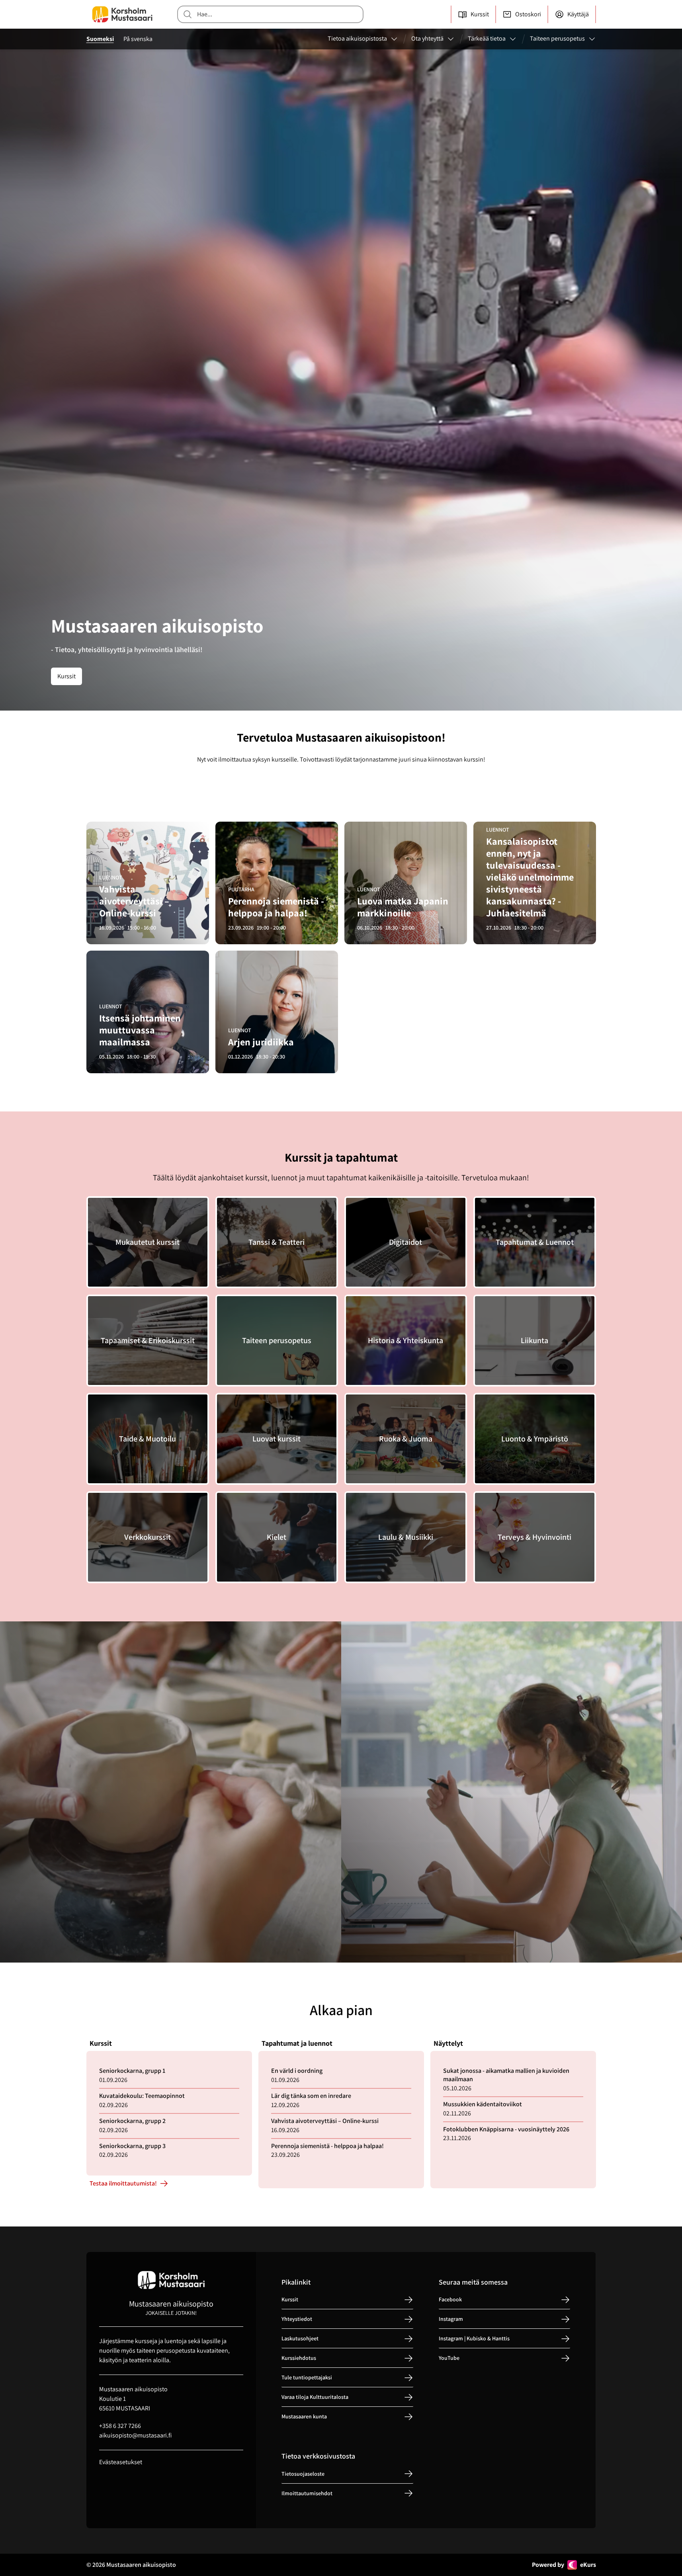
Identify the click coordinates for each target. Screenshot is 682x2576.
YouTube (449, 2358)
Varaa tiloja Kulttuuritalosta (315, 2397)
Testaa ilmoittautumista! (123, 2183)
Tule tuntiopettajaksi (307, 2378)
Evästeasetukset (121, 2462)
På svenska (138, 39)
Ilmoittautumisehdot (307, 2493)
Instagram (451, 2319)
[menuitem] (363, 39)
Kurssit (66, 676)
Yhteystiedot (297, 2319)
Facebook (450, 2300)
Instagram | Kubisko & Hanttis (474, 2339)
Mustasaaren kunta (304, 2417)
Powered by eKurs (564, 2565)
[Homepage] (122, 14)
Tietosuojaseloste (303, 2474)
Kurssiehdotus (299, 2358)
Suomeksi (100, 39)
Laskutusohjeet (300, 2339)
